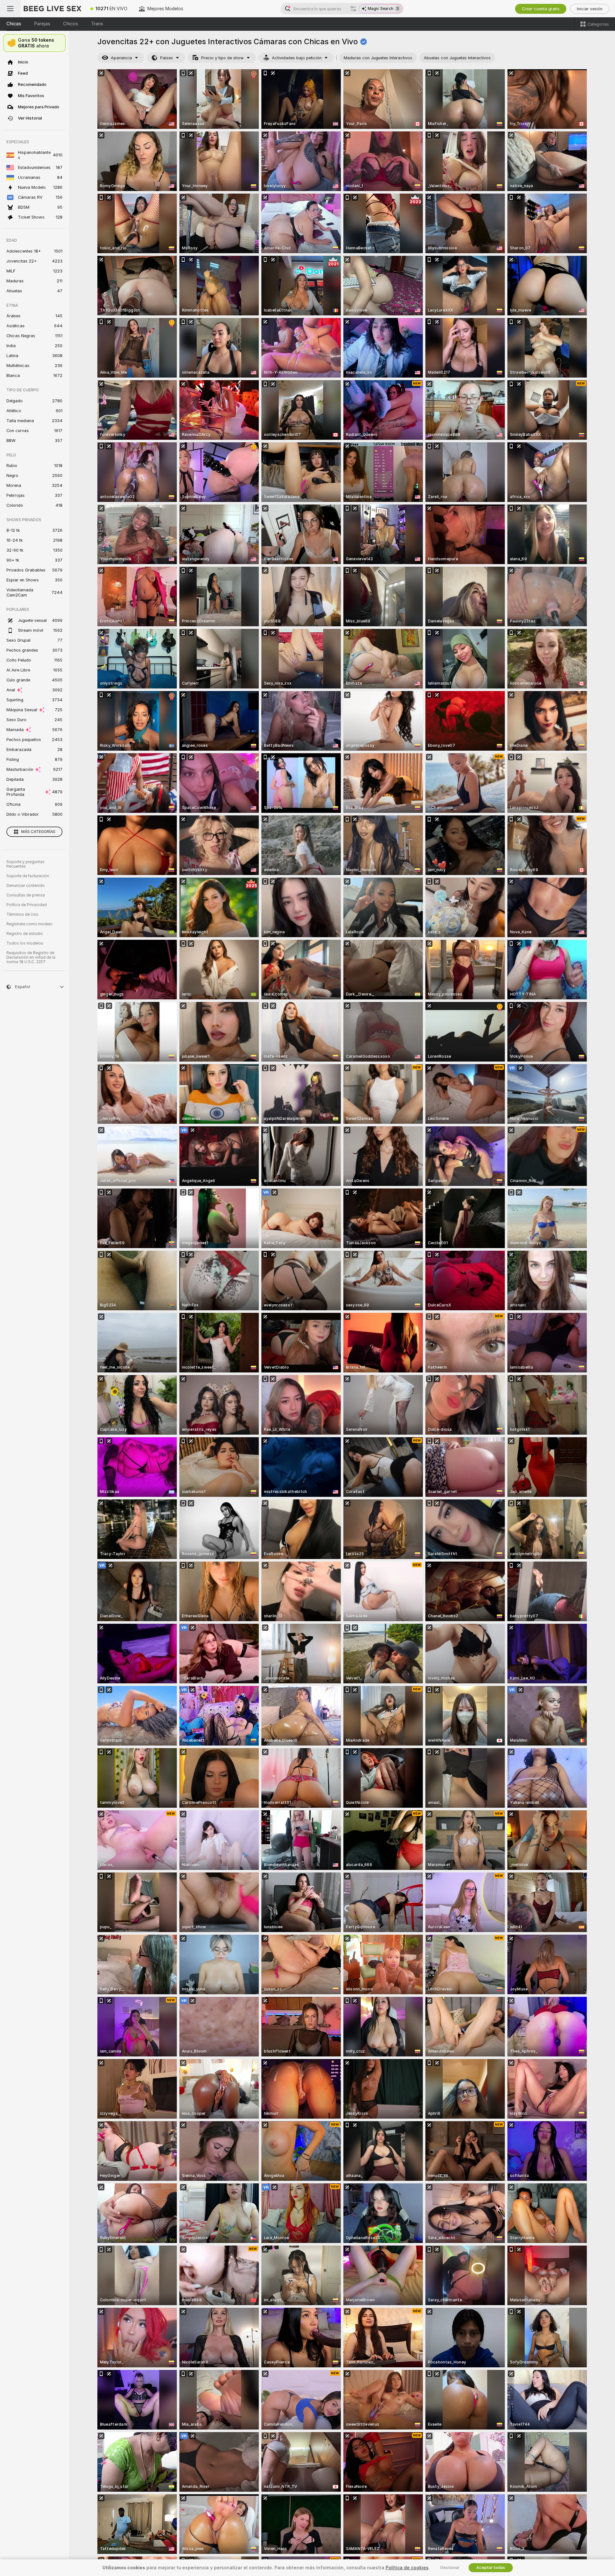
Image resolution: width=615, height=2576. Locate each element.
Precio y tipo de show (222, 58)
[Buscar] (353, 9)
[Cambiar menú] (10, 9)
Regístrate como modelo (29, 924)
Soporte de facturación (28, 876)
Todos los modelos (25, 943)
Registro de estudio (25, 934)
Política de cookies (407, 2568)
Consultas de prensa (26, 895)
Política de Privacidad (27, 905)
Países (167, 58)
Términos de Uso (22, 914)
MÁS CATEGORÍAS (38, 832)
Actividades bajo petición (297, 58)
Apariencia (121, 58)
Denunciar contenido (26, 886)
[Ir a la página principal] (53, 9)
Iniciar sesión (590, 9)
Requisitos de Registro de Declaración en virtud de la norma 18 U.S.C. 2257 (31, 957)
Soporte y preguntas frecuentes (25, 864)
